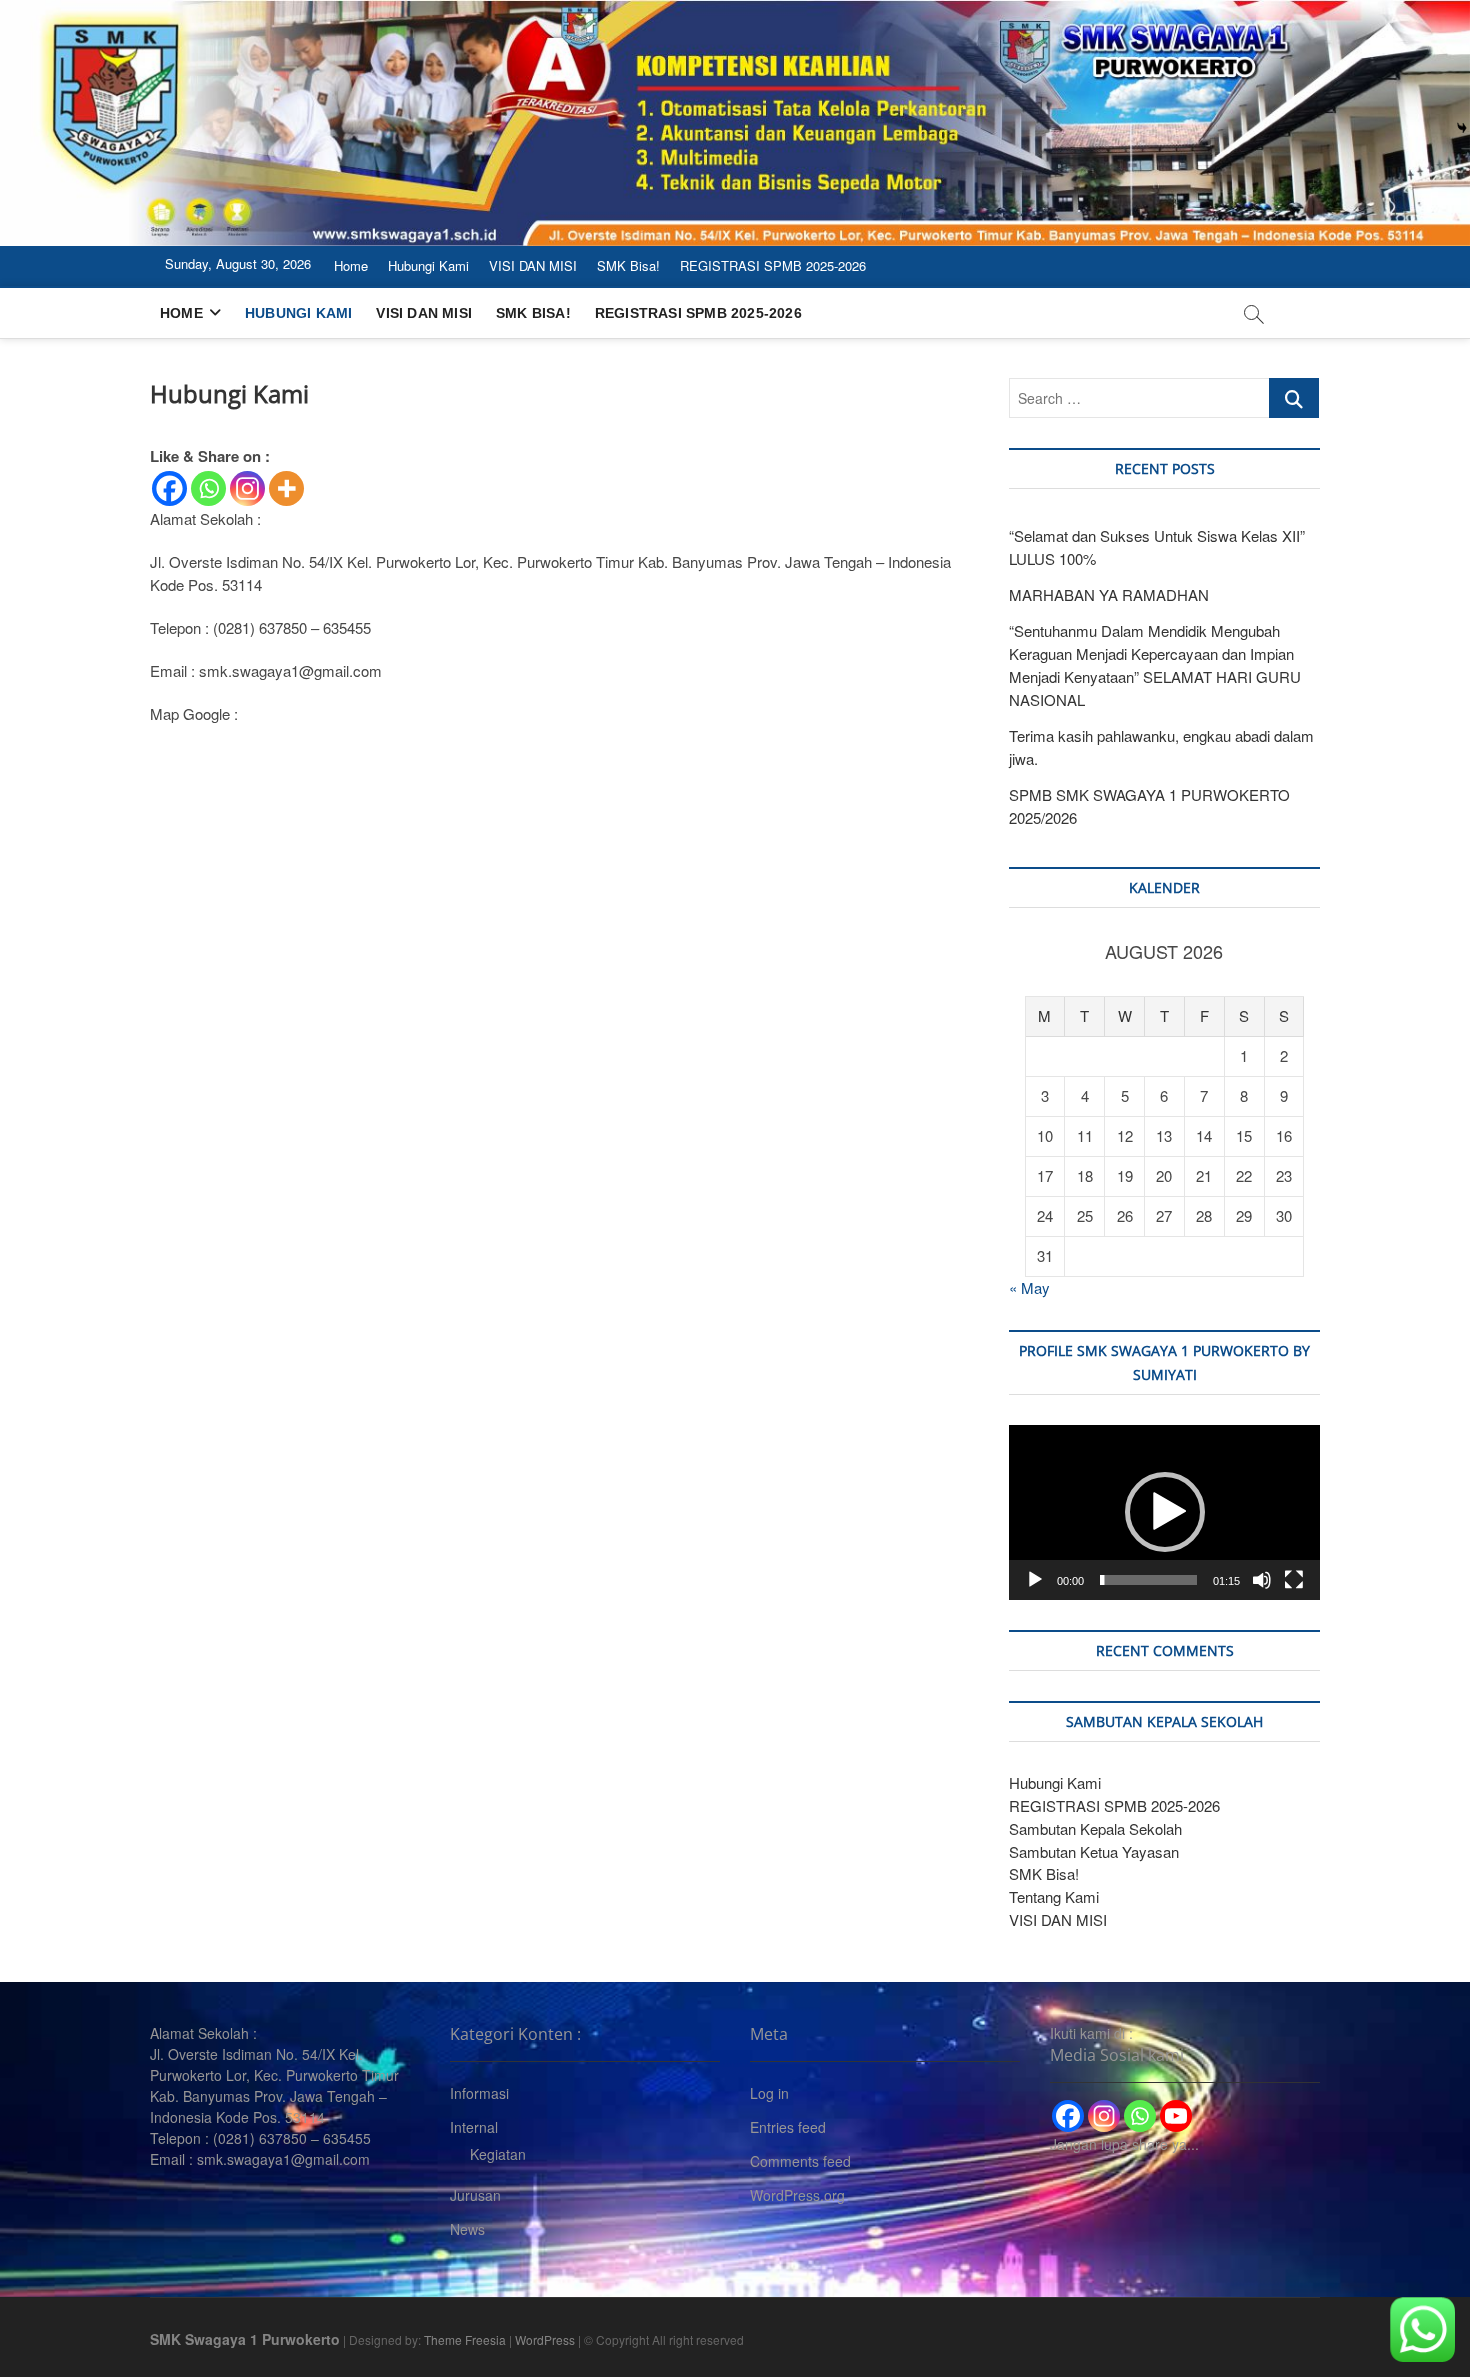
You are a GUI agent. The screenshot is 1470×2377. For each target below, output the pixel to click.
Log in (769, 2093)
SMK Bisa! (628, 265)
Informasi (479, 2093)
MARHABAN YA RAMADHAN (1109, 594)
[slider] (1148, 1580)
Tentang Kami (1054, 1896)
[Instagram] (247, 488)
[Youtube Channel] (1176, 2116)
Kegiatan (498, 2154)
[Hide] (1462, 128)
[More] (286, 488)
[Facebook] (169, 488)
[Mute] (1262, 1580)
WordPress (545, 2339)
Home (351, 265)
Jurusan (475, 2195)
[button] (1165, 1512)
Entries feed (788, 2127)
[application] (1164, 1512)
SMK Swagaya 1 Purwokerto (245, 2339)
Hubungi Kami (428, 265)
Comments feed (800, 2161)
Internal (474, 2127)
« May (1029, 1287)
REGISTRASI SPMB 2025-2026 (773, 265)
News (467, 2229)
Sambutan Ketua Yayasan (1094, 1851)
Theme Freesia (465, 2339)
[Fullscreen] (1294, 1580)
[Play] (1035, 1580)
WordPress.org (797, 2195)
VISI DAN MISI (533, 265)
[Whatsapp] (208, 488)
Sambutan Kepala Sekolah (1095, 1828)
